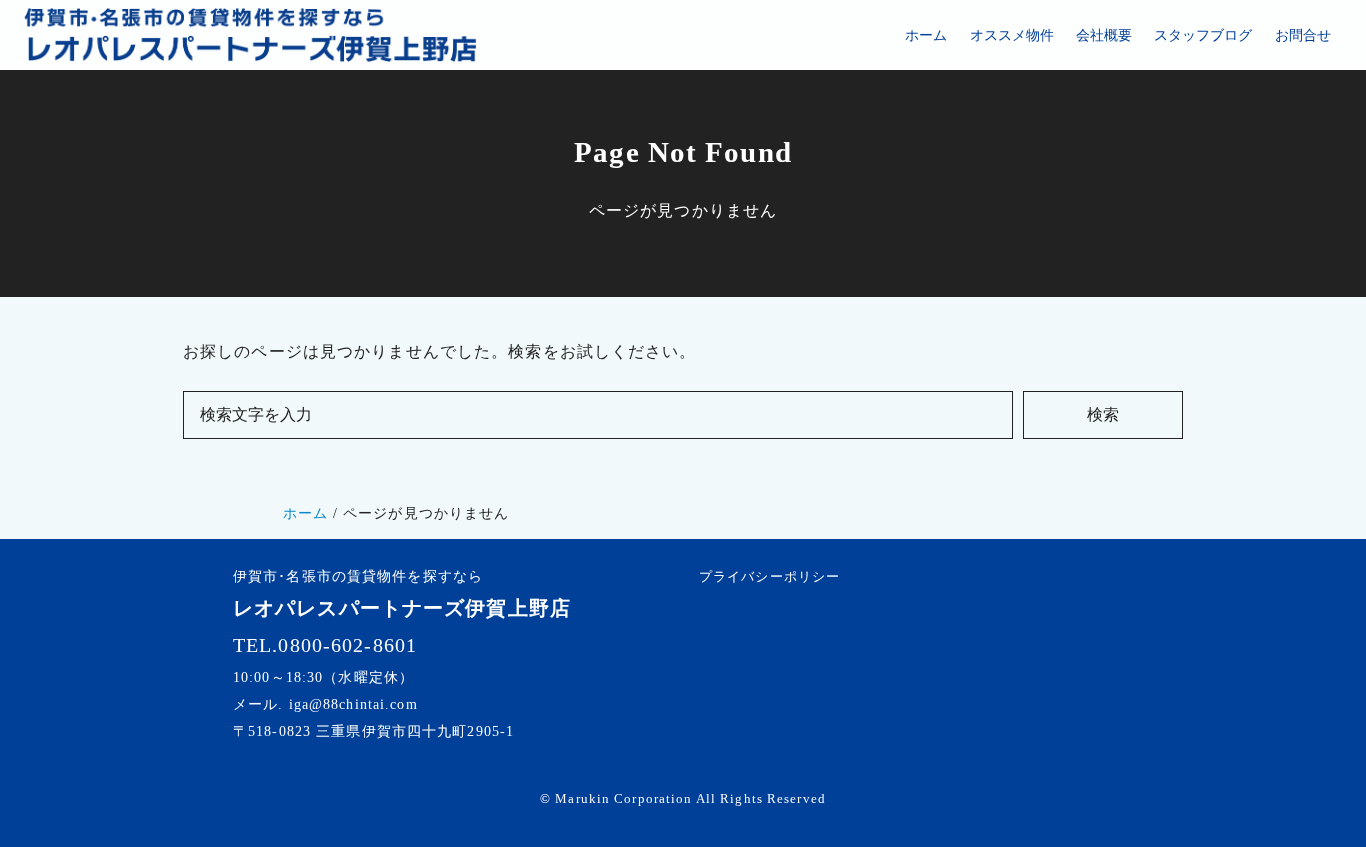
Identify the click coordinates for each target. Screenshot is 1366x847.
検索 (1103, 414)
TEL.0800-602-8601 (325, 645)
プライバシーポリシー (769, 576)
